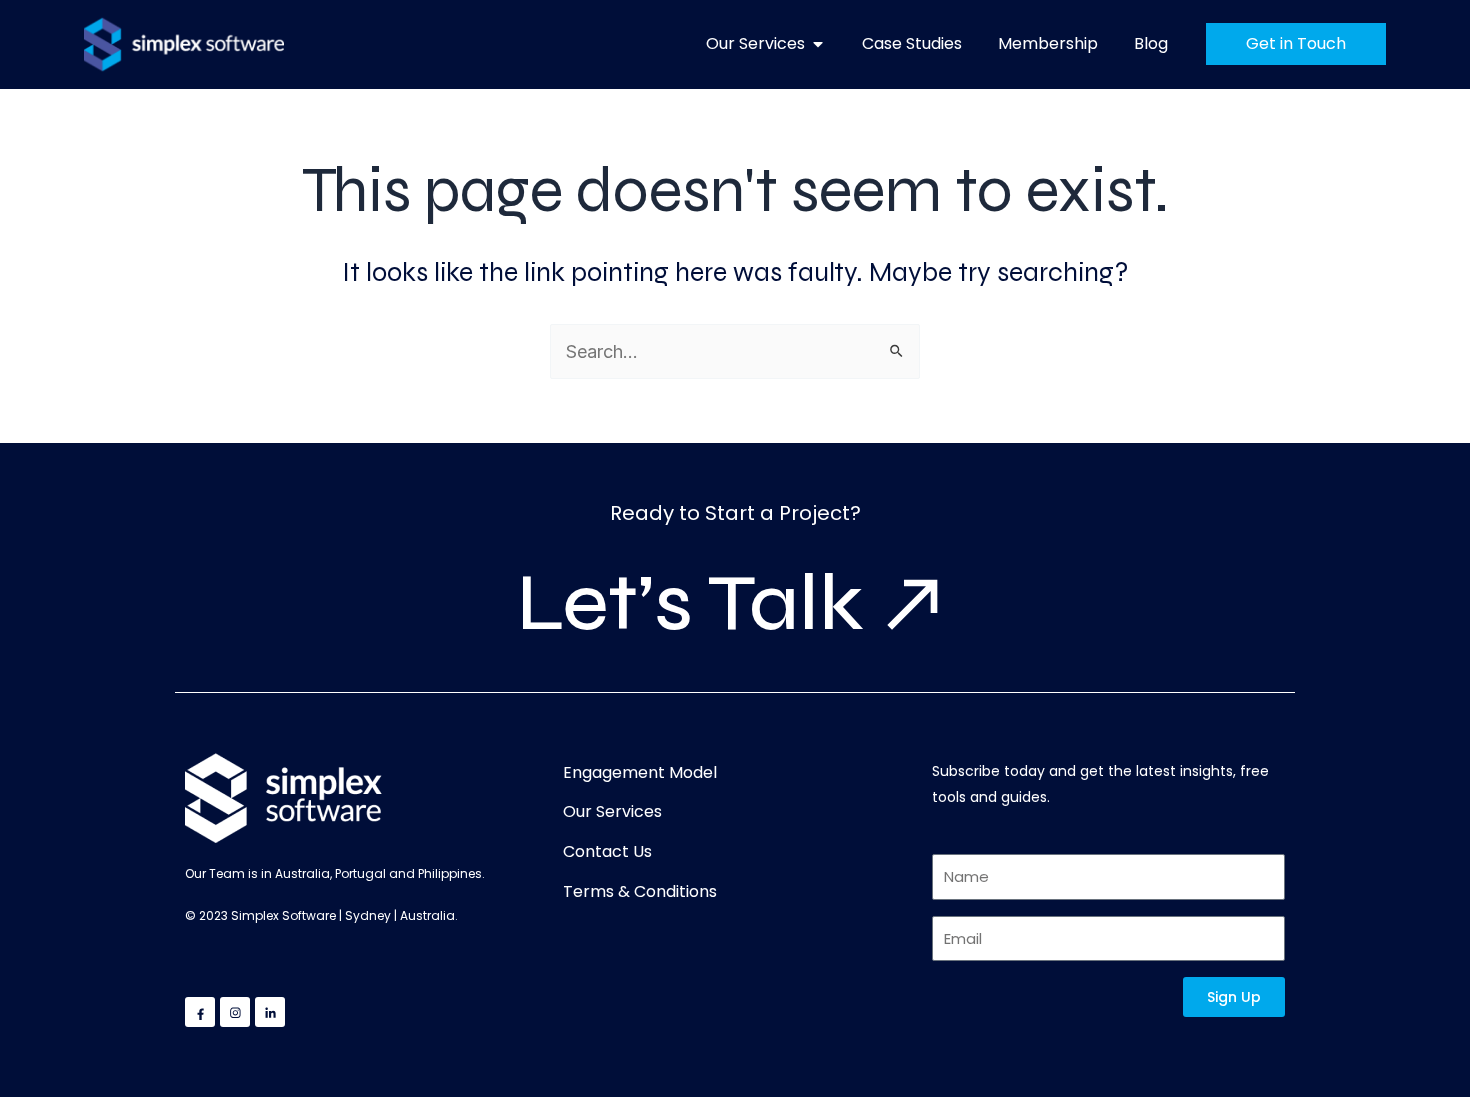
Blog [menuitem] (1151, 43)
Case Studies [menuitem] (912, 43)
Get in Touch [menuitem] (1296, 43)
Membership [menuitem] (1048, 43)
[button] (818, 44)
